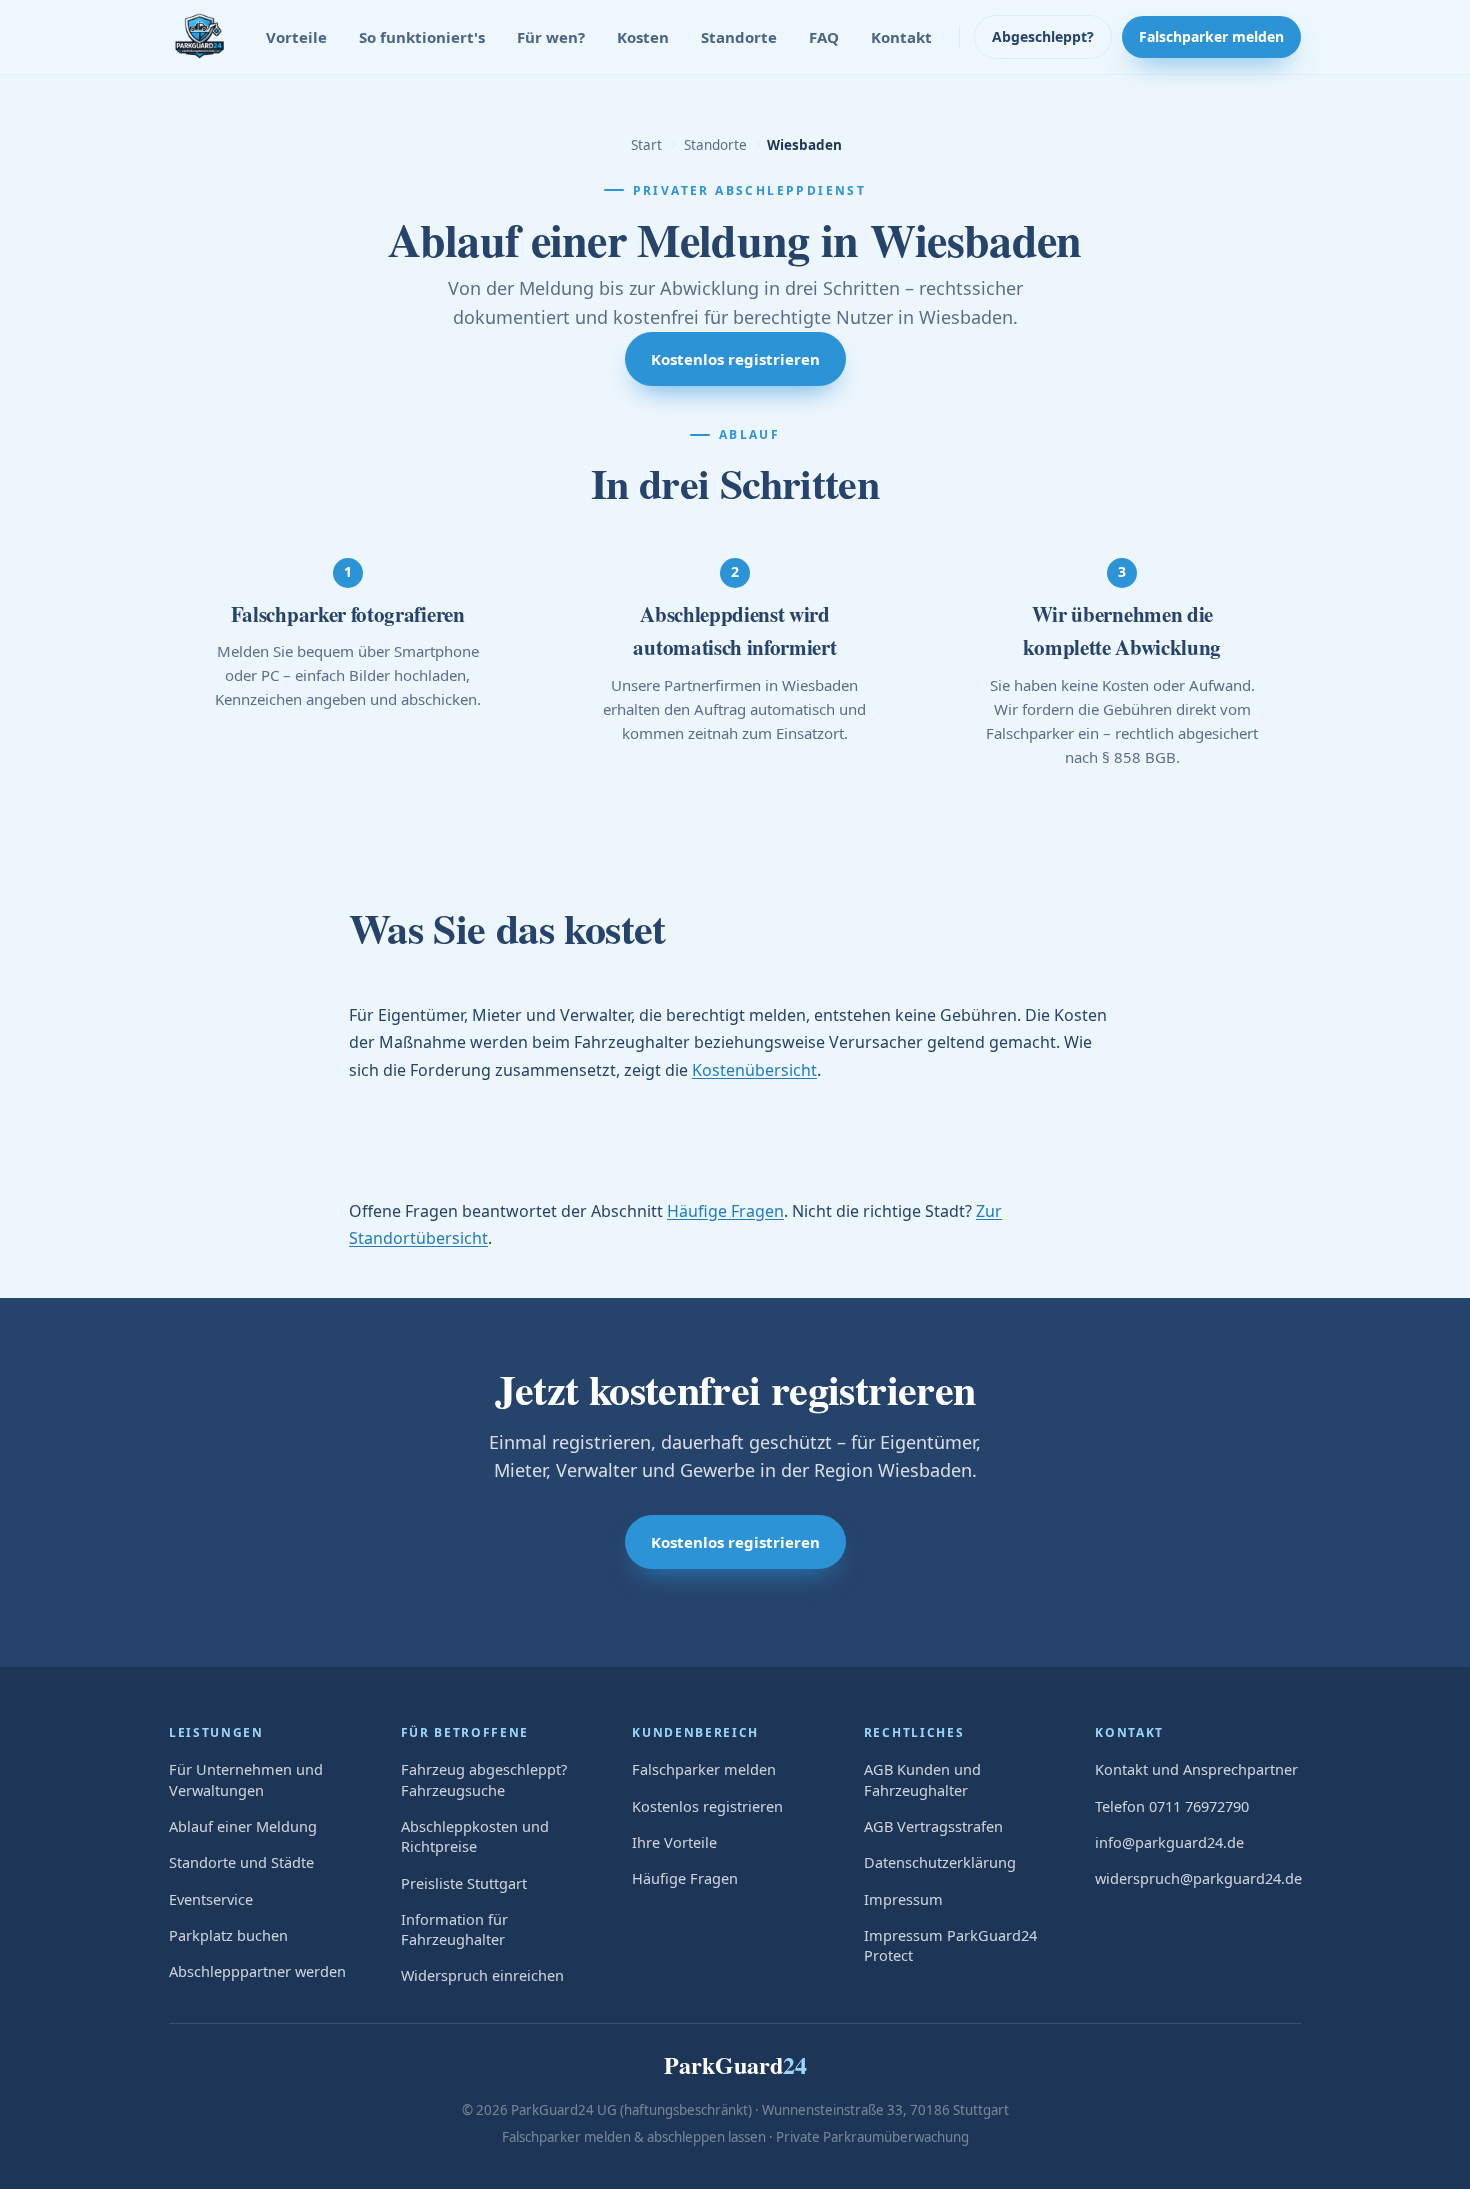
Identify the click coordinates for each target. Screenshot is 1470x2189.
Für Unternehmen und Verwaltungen (246, 1779)
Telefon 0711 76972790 (1172, 1806)
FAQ (824, 37)
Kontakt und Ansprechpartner (1196, 1769)
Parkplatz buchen (228, 1935)
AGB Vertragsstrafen (933, 1826)
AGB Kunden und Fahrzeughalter (922, 1779)
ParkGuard (735, 2064)
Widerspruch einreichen (482, 1975)
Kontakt (901, 37)
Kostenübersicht (754, 1070)
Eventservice (211, 1899)
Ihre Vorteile (674, 1842)
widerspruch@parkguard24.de (1198, 1878)
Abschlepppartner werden (257, 1971)
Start (646, 145)
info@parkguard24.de (1169, 1842)
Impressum (903, 1899)
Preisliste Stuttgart (464, 1883)
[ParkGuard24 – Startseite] (199, 37)
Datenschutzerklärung (940, 1862)
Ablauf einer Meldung (243, 1826)
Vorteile (296, 37)
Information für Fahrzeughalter (454, 1929)
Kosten (643, 37)
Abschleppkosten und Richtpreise (475, 1836)
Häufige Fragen (725, 1211)
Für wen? (551, 37)
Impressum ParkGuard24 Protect (950, 1945)
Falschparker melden (1211, 36)
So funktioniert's (422, 37)
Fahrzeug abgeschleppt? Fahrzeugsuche (484, 1779)
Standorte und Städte (241, 1862)
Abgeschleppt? (1043, 36)
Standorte (739, 37)
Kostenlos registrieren (735, 359)
